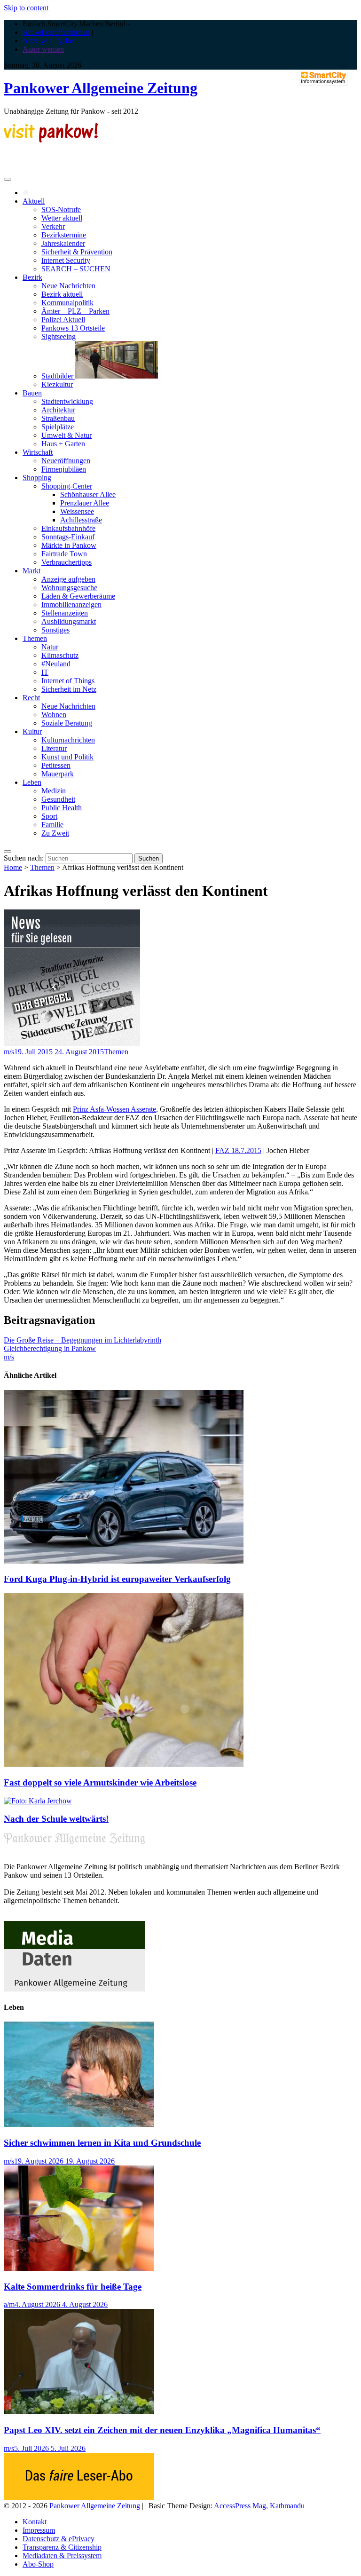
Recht (31, 698)
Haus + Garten (63, 444)
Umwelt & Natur (67, 435)
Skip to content (26, 8)
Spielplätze (58, 427)
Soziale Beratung (67, 723)
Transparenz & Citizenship (62, 2547)
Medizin (54, 791)
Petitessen (56, 765)
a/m (9, 2304)
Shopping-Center (67, 486)
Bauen (32, 393)
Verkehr (53, 226)
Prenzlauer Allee (85, 503)
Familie (52, 825)
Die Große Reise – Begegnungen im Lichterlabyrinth (82, 1340)
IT (45, 672)
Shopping (37, 478)
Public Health (62, 808)
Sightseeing (59, 336)
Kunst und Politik (67, 757)
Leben (32, 782)
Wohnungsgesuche (69, 588)
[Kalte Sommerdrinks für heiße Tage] (79, 2268)
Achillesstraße (81, 520)
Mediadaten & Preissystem (62, 2556)
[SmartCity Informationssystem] (323, 79)
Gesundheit (58, 799)
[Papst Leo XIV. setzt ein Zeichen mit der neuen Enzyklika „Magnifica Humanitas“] (79, 2412)
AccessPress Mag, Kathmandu (259, 2506)
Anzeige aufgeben (68, 579)
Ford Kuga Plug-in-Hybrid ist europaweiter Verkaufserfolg (117, 1579)
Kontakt (35, 2522)
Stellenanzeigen (65, 613)
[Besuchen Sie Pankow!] (51, 140)
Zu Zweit (55, 833)
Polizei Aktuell (63, 320)
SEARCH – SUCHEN (76, 269)
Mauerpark (58, 774)
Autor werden (43, 49)
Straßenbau (58, 418)
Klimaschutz (60, 655)
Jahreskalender (63, 243)
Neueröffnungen (66, 461)
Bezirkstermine (64, 235)
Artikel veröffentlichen (56, 32)
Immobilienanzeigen (71, 604)
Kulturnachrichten (68, 740)
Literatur (54, 748)
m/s (9, 1052)
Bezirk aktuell (62, 294)
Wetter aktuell (62, 218)
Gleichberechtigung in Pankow (50, 1348)
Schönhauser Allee (88, 494)
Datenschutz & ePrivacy (59, 2539)
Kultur (32, 731)
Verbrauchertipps (67, 562)
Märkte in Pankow (69, 545)
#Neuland (56, 664)
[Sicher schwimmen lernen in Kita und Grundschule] (79, 2124)
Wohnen (54, 715)
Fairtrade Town (64, 554)
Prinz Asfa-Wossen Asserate (114, 1109)
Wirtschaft (38, 452)
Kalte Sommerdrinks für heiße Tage (73, 2287)
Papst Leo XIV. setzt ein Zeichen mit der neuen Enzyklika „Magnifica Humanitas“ (162, 2430)
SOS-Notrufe (61, 209)
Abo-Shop (38, 2564)
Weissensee (77, 511)
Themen (35, 638)
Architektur (58, 410)
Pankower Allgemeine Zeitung (101, 88)
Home (13, 867)
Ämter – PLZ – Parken (75, 311)
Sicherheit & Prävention (77, 252)
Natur (50, 647)
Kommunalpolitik (67, 303)
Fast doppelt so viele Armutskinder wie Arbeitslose (100, 1782)
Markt (31, 571)
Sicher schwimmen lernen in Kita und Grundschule (102, 2143)
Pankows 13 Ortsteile (73, 328)
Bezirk (32, 277)
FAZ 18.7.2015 (238, 1150)
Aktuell (34, 201)
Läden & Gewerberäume (78, 596)
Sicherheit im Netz (69, 689)
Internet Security (66, 260)
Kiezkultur (57, 384)
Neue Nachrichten (68, 286)
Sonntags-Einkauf (68, 537)
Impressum (39, 2530)
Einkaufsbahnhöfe (68, 528)
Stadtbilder (58, 376)
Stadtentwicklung (67, 401)
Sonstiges (55, 630)
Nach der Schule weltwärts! (56, 1819)
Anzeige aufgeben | (51, 41)
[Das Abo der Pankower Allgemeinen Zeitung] (79, 2497)
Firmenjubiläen (64, 469)
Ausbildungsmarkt (69, 621)
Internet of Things (68, 681)
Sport (49, 816)
